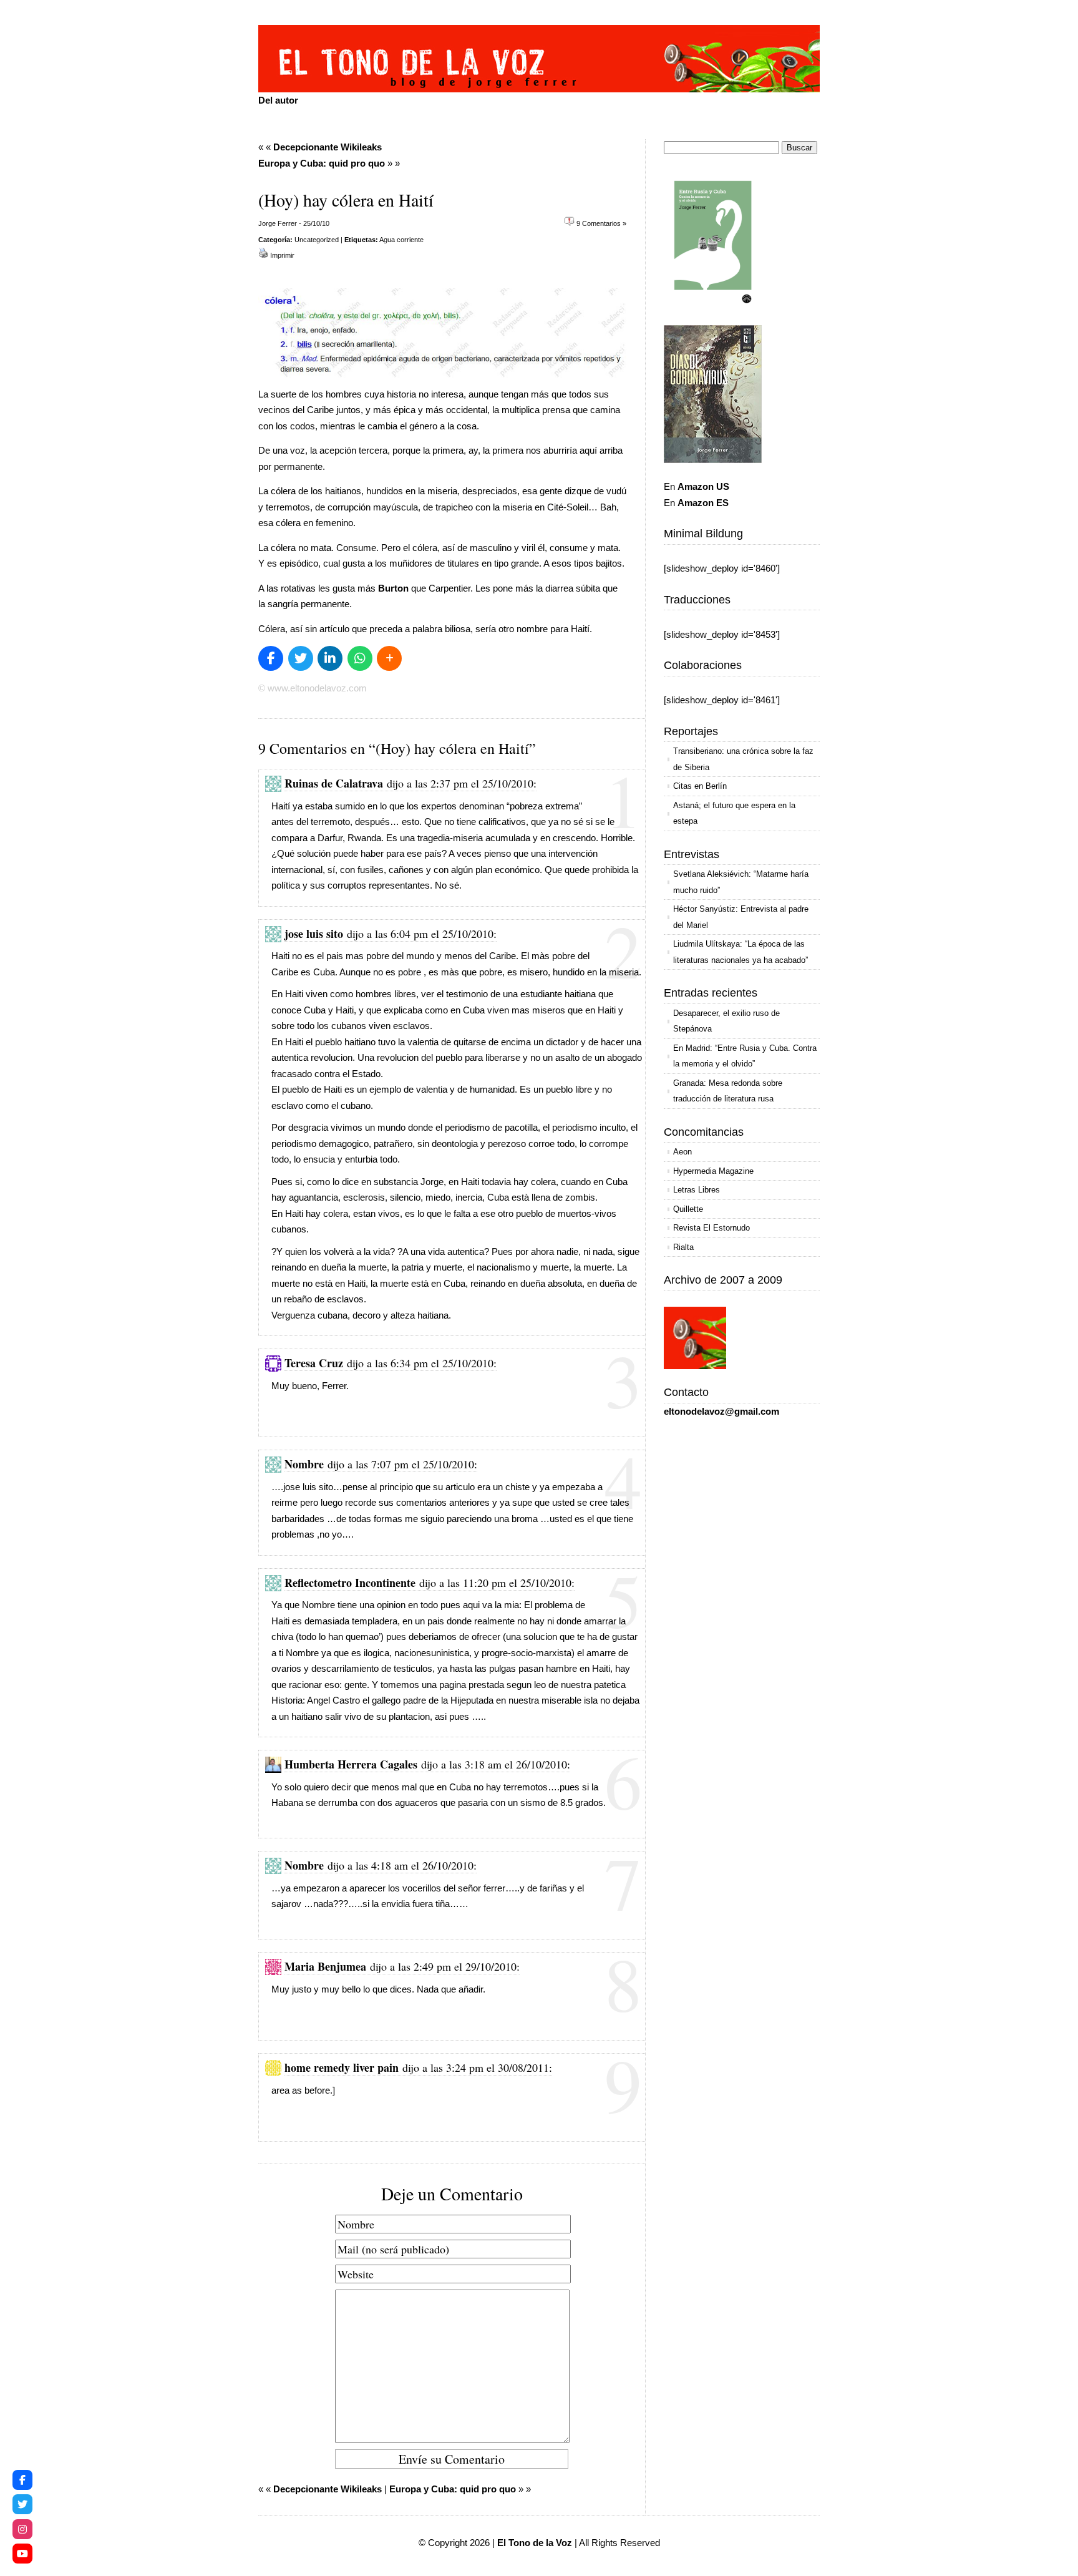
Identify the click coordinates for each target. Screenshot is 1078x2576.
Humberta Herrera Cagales (351, 1764)
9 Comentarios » (601, 223)
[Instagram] (22, 2529)
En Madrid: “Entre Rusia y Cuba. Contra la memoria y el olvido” (745, 1056)
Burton (393, 588)
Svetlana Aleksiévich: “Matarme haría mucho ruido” (741, 882)
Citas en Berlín (700, 786)
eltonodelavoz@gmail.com (721, 1411)
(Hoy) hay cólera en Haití (346, 200)
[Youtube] (22, 2554)
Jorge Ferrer (278, 223)
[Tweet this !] (301, 658)
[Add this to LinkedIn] (330, 658)
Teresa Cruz (314, 1363)
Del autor (278, 100)
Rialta (683, 1247)
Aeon (682, 1152)
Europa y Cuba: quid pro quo (322, 163)
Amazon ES (703, 503)
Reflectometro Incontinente (350, 1583)
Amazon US (703, 486)
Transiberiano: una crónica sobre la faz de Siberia (743, 759)
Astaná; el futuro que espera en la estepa (734, 813)
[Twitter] (22, 2504)
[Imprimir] (263, 255)
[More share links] (389, 658)
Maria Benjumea (325, 1966)
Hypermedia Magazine (713, 1171)
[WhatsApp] (360, 658)
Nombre (304, 1464)
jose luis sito (314, 934)
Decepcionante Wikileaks (328, 147)
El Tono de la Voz (535, 2543)
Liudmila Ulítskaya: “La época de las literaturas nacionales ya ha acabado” (741, 952)
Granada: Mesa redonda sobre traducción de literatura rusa (728, 1091)
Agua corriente (401, 240)
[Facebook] (22, 2480)
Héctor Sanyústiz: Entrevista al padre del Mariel (741, 917)
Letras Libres (697, 1190)
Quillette (688, 1209)
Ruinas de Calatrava (334, 783)
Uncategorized (317, 240)
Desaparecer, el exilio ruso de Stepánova (726, 1021)
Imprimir (282, 255)
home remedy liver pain (342, 2067)
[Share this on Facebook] (271, 658)
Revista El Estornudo (711, 1228)
